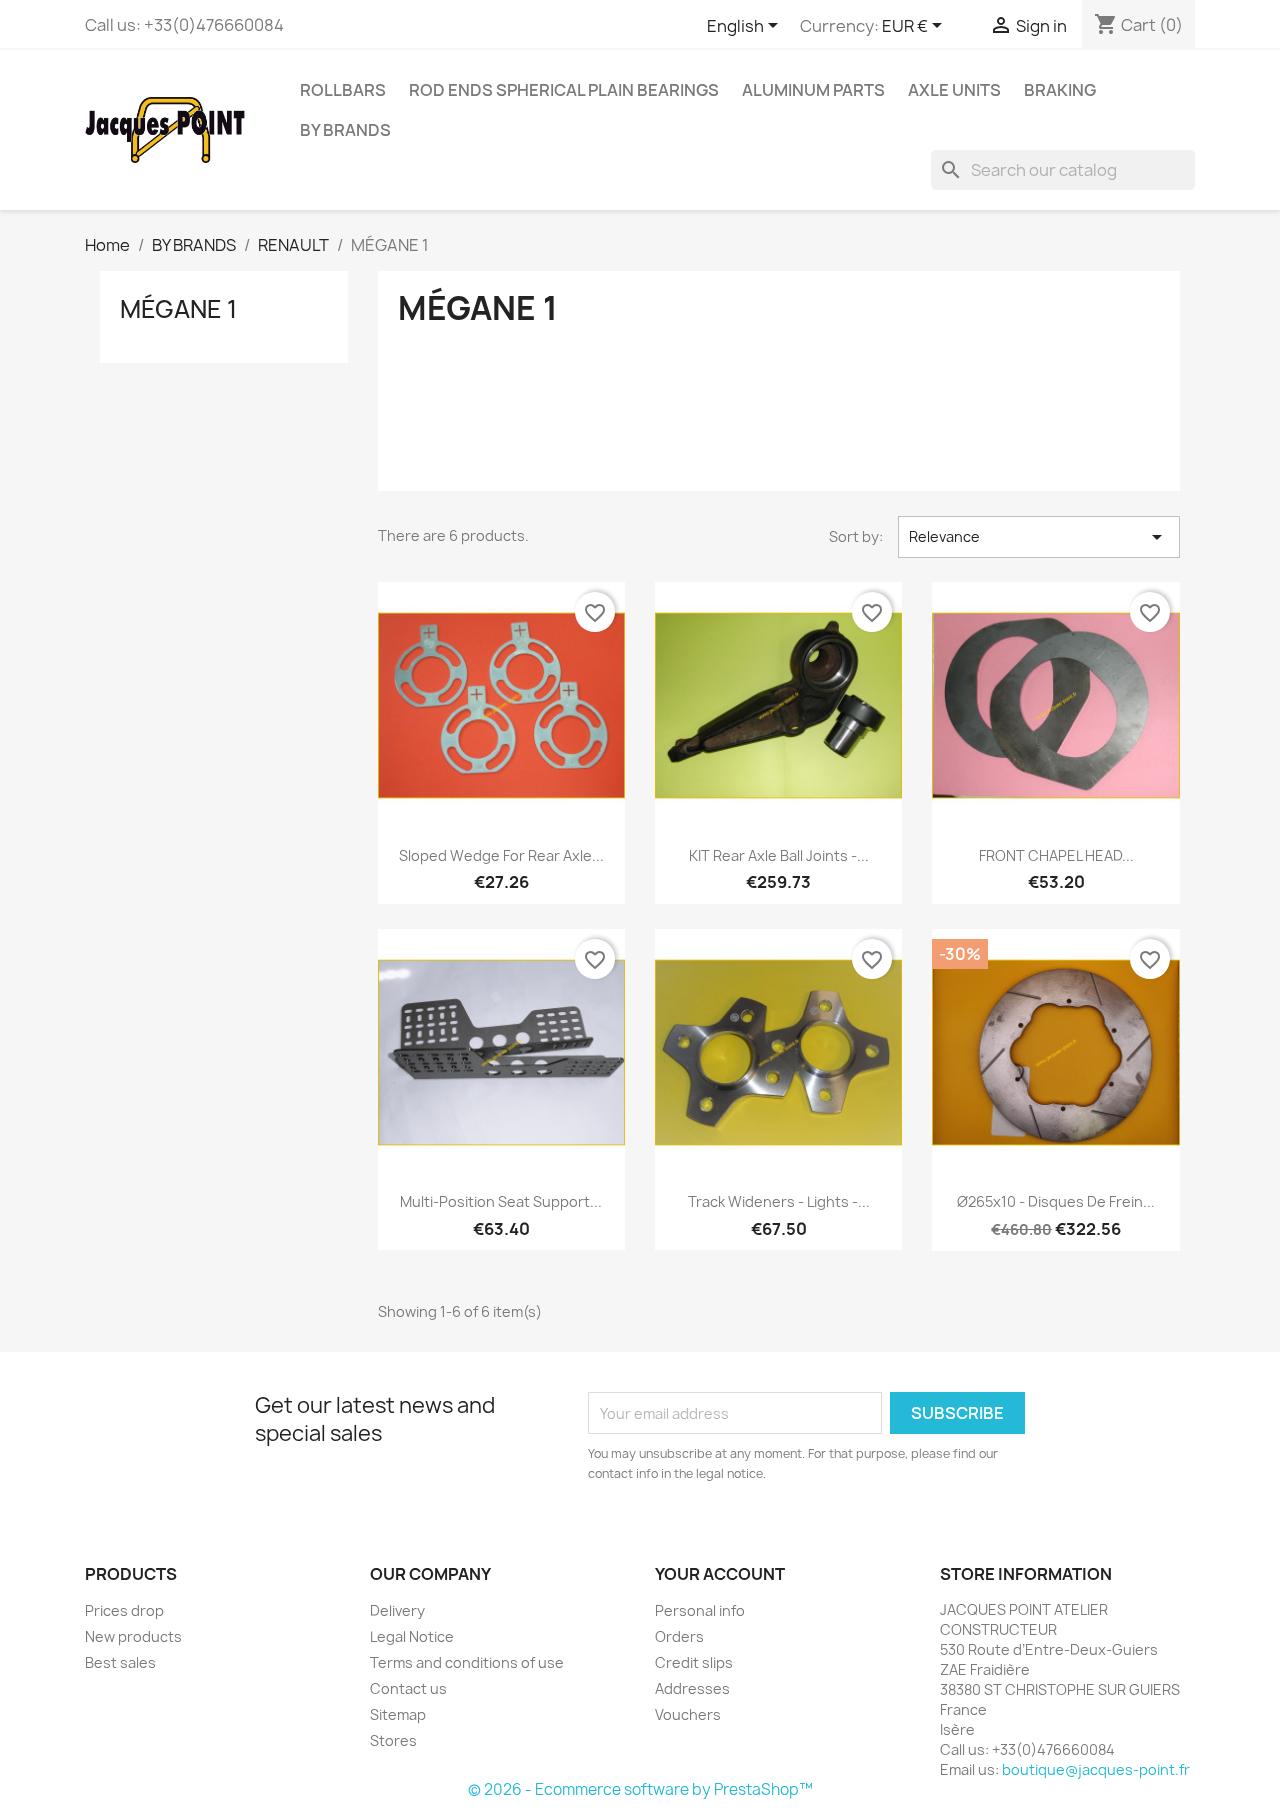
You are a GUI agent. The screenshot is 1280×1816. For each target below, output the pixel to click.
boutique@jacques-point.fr (1096, 1769)
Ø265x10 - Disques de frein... (1056, 1201)
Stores (393, 1740)
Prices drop (124, 1610)
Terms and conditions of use (467, 1662)
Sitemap (398, 1714)
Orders (679, 1636)
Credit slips (694, 1662)
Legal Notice (412, 1636)
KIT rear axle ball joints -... (779, 855)
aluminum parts (813, 90)
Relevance (1039, 537)
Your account (720, 1574)
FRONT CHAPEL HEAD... (1056, 855)
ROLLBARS (343, 90)
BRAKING (1060, 90)
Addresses (692, 1688)
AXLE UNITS (954, 90)
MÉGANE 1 (178, 309)
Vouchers (688, 1714)
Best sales (120, 1662)
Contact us (408, 1688)
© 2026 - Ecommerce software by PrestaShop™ (640, 1789)
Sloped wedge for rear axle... (501, 855)
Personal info (700, 1610)
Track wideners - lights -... (779, 1201)
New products (133, 1636)
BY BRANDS (345, 130)
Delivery (397, 1610)
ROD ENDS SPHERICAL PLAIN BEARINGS (564, 90)
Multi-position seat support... (501, 1201)
